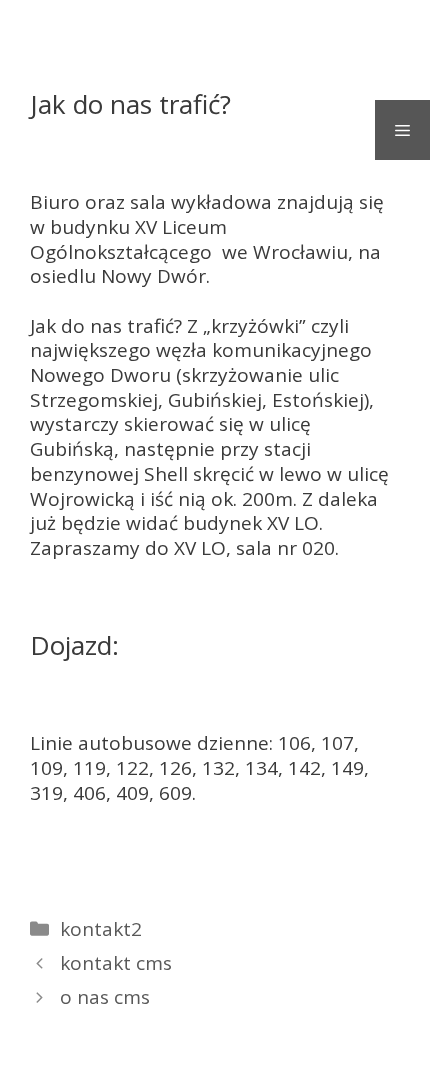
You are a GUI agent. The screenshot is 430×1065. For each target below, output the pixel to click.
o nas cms (105, 997)
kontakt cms (116, 963)
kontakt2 (101, 929)
